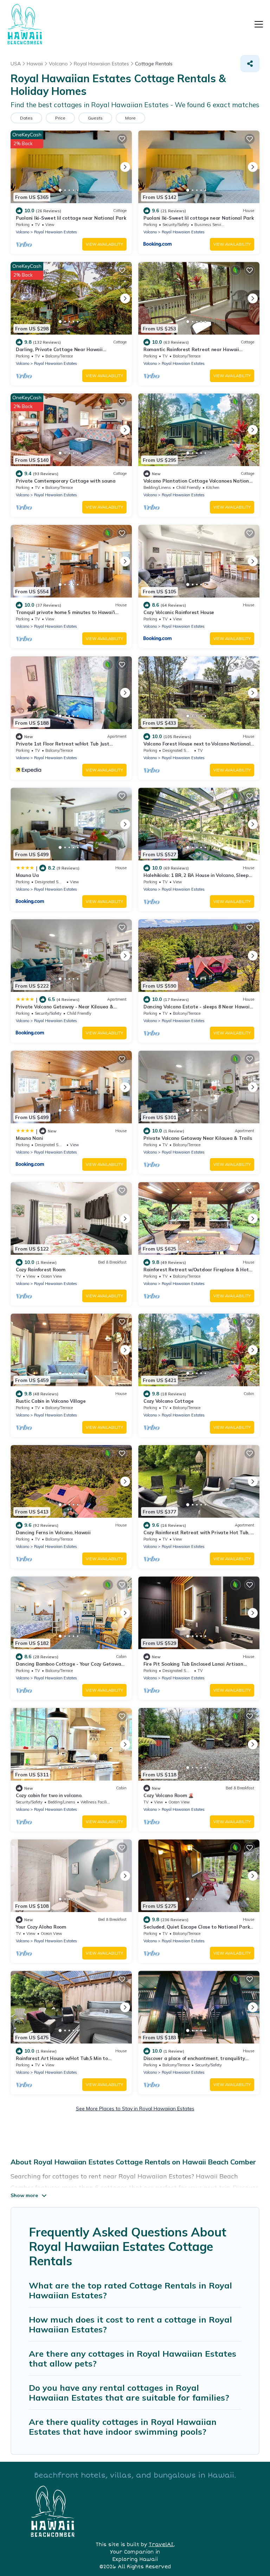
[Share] (250, 64)
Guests (95, 118)
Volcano (22, 232)
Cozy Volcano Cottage (169, 1401)
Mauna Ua (27, 875)
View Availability (104, 244)
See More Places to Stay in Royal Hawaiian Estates (135, 2109)
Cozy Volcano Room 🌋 (169, 1795)
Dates (26, 118)
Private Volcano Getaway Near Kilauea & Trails (198, 1138)
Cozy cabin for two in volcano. (49, 1795)
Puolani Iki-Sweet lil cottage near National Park (71, 218)
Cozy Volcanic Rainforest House (179, 612)
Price (60, 118)
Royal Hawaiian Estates (56, 232)
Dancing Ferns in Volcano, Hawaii (53, 1532)
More (130, 118)
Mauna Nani (29, 1138)
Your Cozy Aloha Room (41, 1927)
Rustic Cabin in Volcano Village (51, 1401)
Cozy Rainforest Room (41, 1270)
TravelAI (161, 2545)
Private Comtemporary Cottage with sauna (66, 481)
